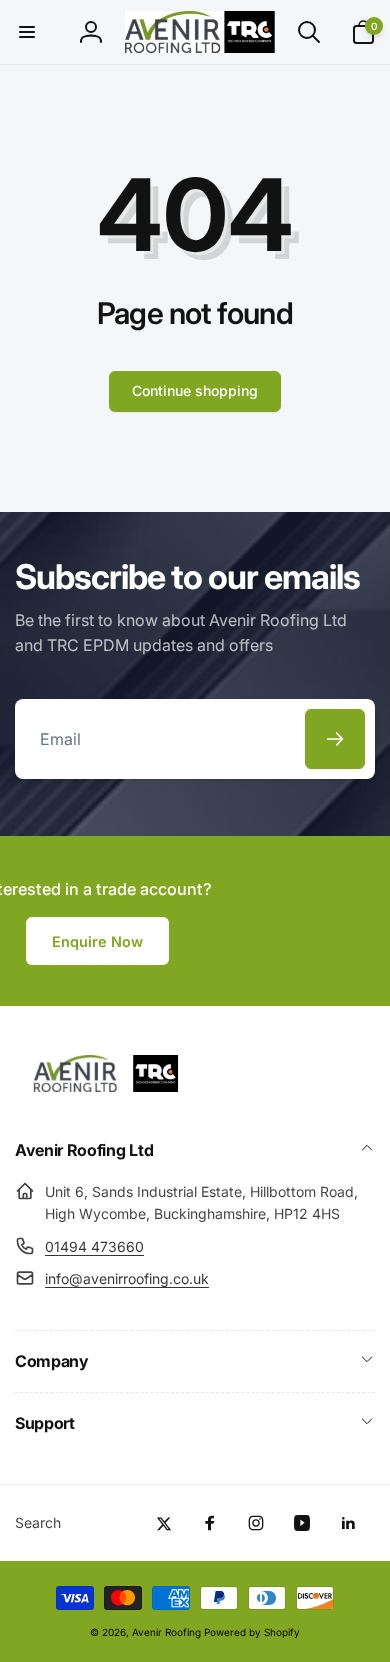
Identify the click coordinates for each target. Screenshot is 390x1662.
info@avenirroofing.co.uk (127, 1278)
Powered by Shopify (252, 1632)
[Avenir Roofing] (115, 1096)
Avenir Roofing (166, 1632)
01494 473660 (94, 1246)
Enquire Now (97, 941)
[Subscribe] (335, 739)
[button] (27, 32)
